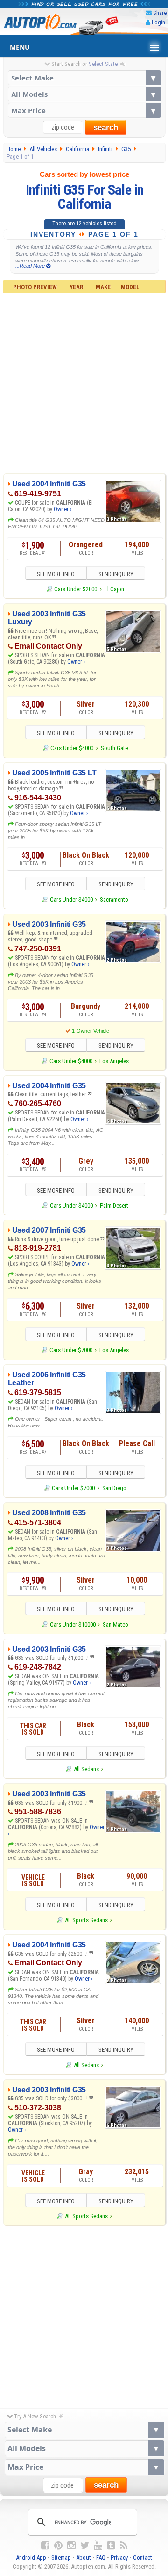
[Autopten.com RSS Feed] (124, 2546)
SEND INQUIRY (116, 574)
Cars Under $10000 (73, 1624)
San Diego (114, 1488)
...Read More (31, 266)
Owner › (63, 509)
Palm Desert (114, 1205)
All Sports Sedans (86, 1920)
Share (160, 13)
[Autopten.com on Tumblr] (111, 2546)
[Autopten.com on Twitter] (85, 2546)
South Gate (114, 748)
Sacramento (114, 900)
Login (158, 22)
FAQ (101, 2558)
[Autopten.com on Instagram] (71, 2546)
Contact (143, 2558)
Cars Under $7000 (71, 1350)
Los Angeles (114, 1061)
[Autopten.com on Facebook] (45, 2546)
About (84, 2558)
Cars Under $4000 (72, 748)
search (106, 127)
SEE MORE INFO (56, 574)
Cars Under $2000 (76, 589)
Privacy (119, 2558)
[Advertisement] (84, 382)
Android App (31, 2558)
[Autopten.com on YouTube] (98, 2546)
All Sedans (86, 1769)
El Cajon (114, 589)
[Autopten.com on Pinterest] (58, 2546)
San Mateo (115, 1624)
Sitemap (61, 2558)
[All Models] (84, 94)
